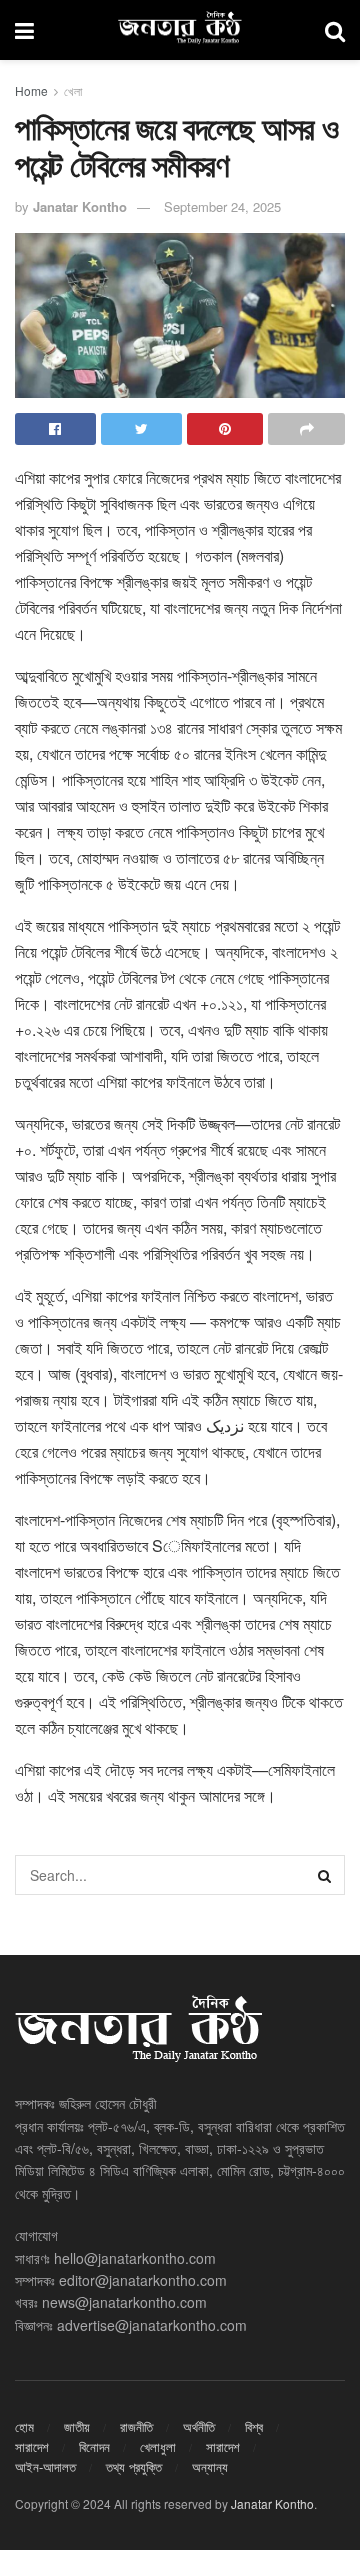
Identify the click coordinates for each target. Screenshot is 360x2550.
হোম (24, 2426)
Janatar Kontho (80, 206)
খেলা (73, 90)
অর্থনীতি (199, 2426)
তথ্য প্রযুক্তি (134, 2466)
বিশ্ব (254, 2426)
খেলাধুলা (158, 2446)
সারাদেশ (32, 2446)
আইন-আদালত (45, 2466)
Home (31, 90)
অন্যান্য (210, 2466)
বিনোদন (94, 2446)
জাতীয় (77, 2426)
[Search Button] (325, 1875)
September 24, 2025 (222, 206)
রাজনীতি (136, 2426)
